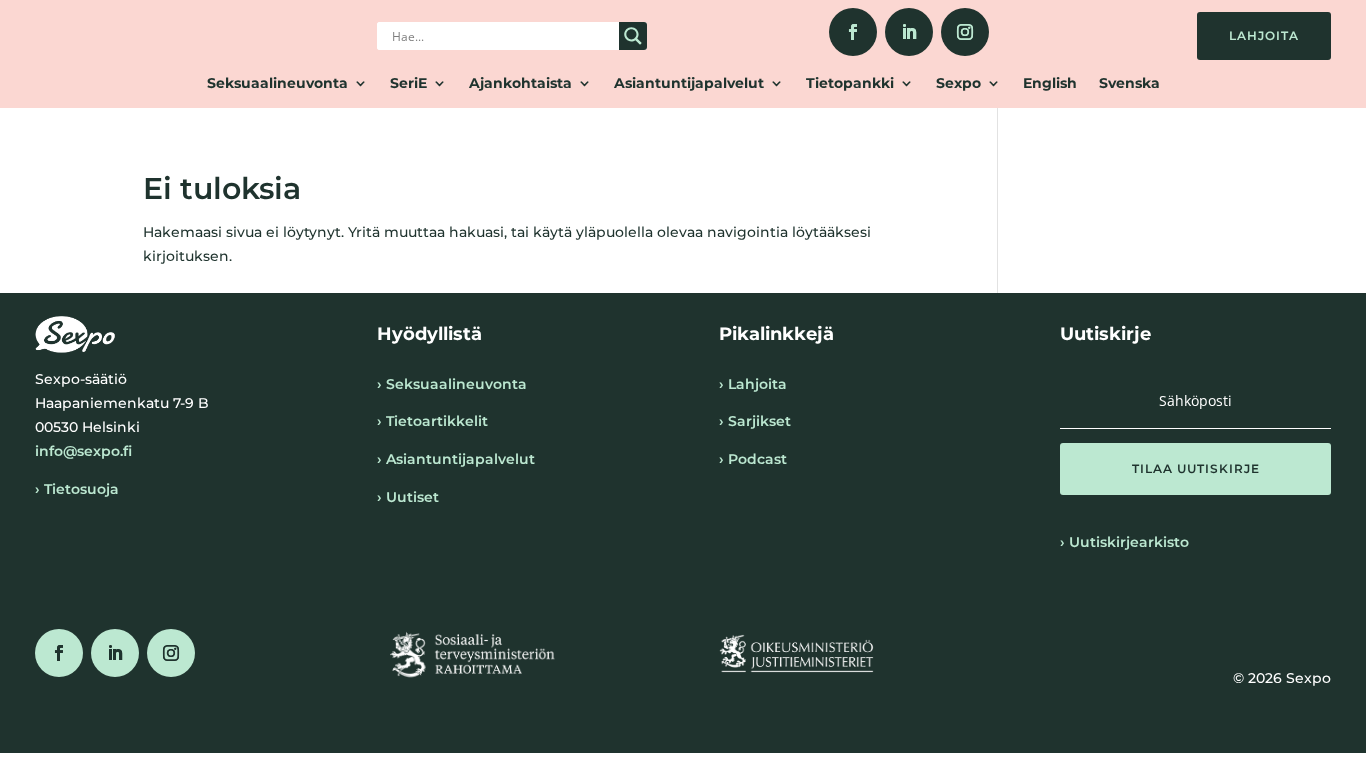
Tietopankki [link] (850, 84)
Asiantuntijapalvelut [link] (689, 84)
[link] (853, 32)
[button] (1195, 469)
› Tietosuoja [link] (77, 489)
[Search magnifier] (633, 36)
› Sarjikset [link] (755, 421)
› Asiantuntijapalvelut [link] (456, 459)
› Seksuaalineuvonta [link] (452, 384)
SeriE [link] (408, 84)
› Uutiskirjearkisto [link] (1124, 542)
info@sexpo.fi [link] (83, 451)
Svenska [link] (1129, 84)
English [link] (1050, 84)
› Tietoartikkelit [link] (432, 421)
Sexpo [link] (958, 84)
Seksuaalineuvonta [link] (277, 84)
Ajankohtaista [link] (520, 84)
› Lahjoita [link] (753, 384)
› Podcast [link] (753, 459)
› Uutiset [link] (408, 497)
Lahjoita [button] (1264, 35)
